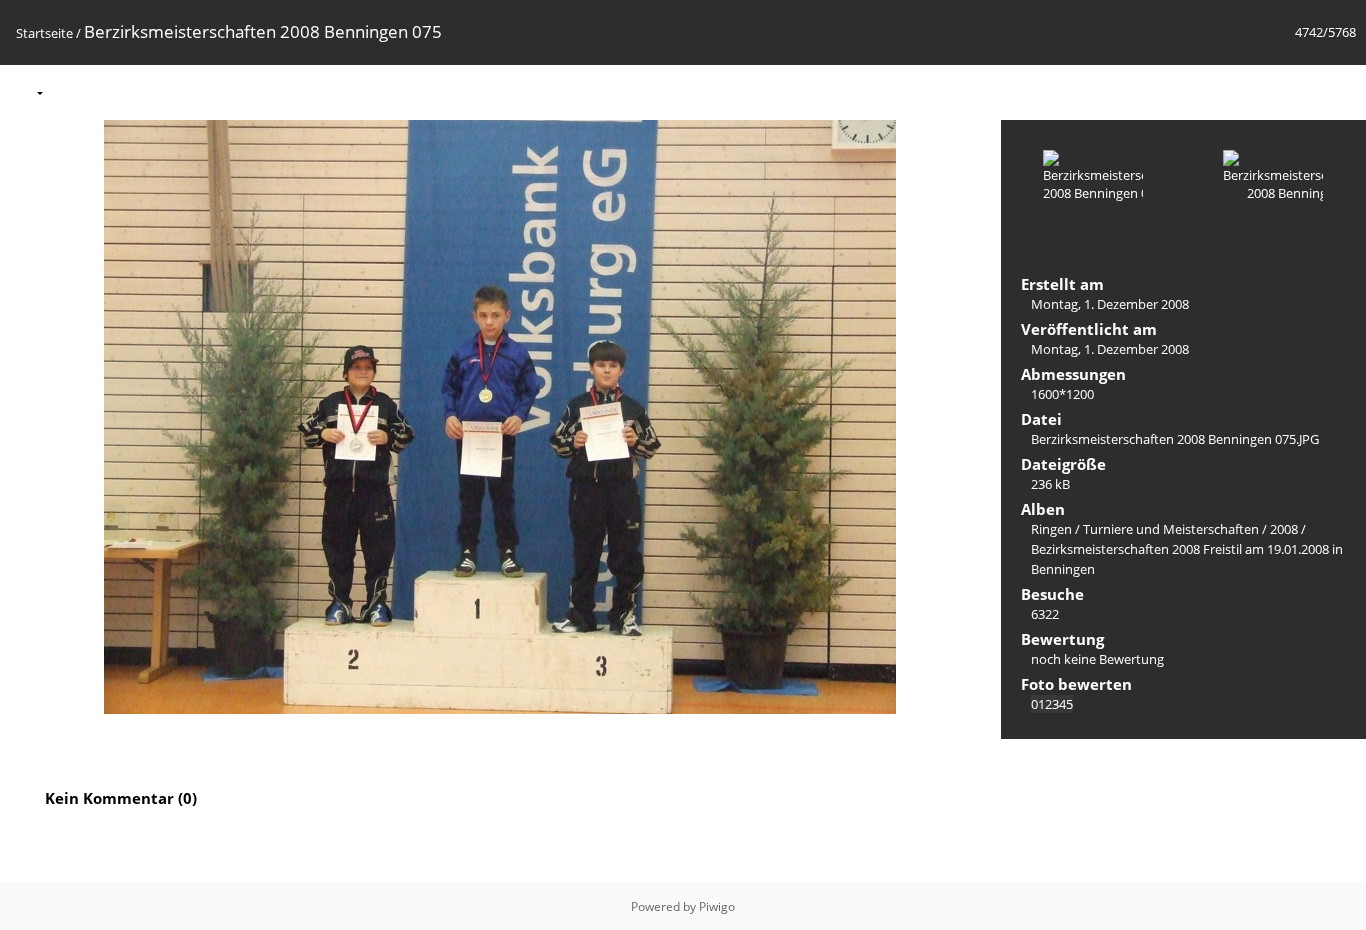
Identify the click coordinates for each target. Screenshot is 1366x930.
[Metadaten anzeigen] (113, 91)
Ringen (1051, 529)
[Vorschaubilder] (1256, 91)
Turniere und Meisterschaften (1171, 529)
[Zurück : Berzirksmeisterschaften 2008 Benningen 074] (1298, 91)
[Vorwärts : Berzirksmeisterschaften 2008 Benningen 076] (1340, 91)
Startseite (44, 33)
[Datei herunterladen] (155, 91)
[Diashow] (71, 91)
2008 (1284, 529)
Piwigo (717, 906)
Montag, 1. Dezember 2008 (1110, 304)
